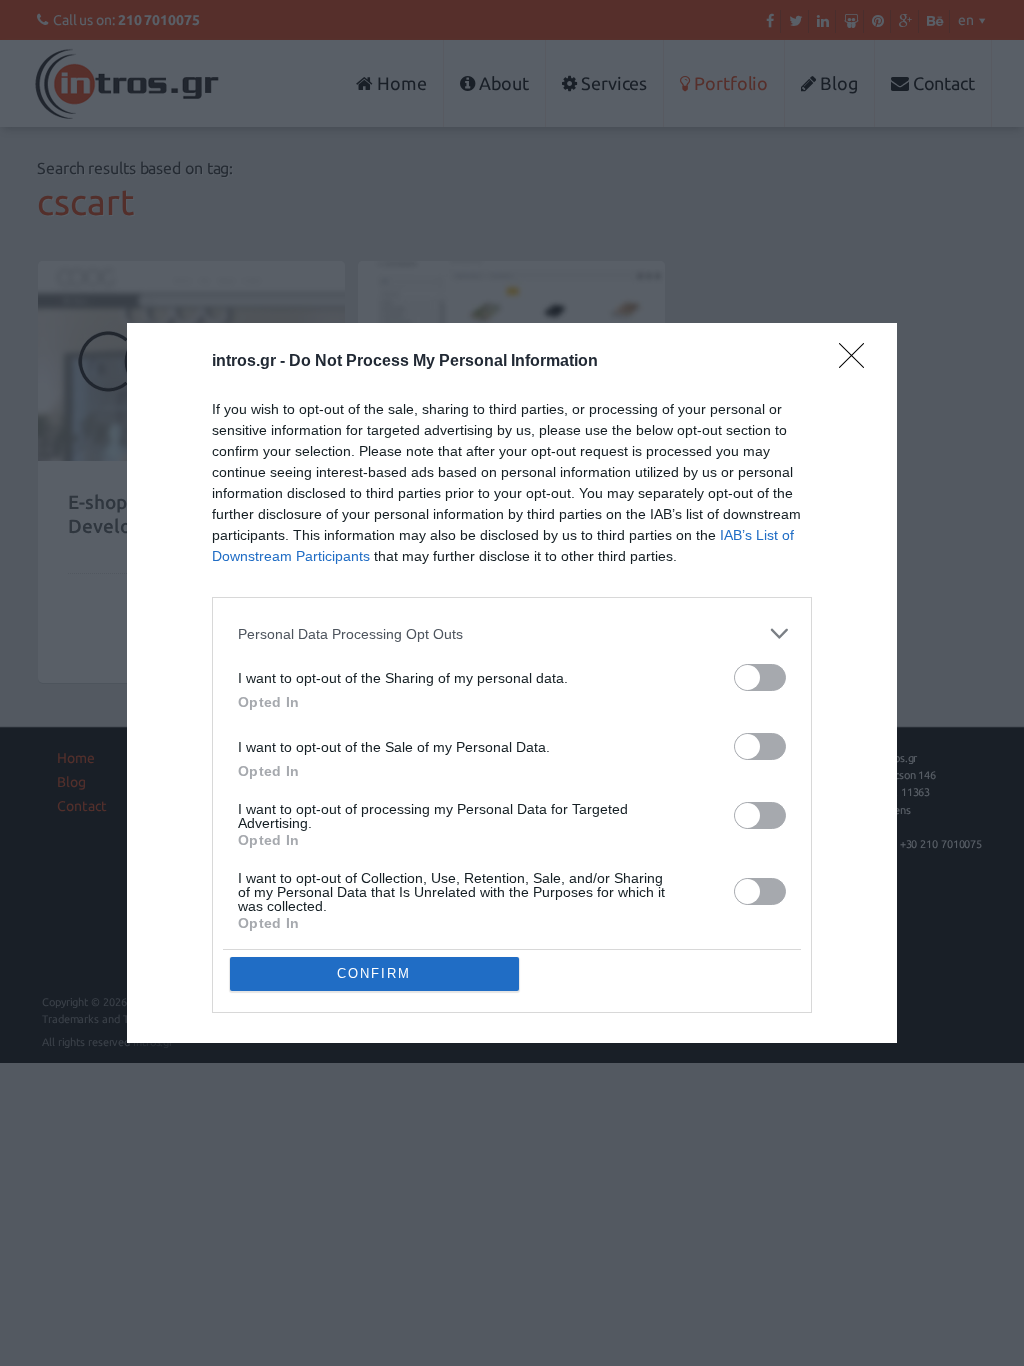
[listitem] (512, 633)
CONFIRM (374, 973)
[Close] (858, 362)
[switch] (760, 677)
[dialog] (512, 683)
